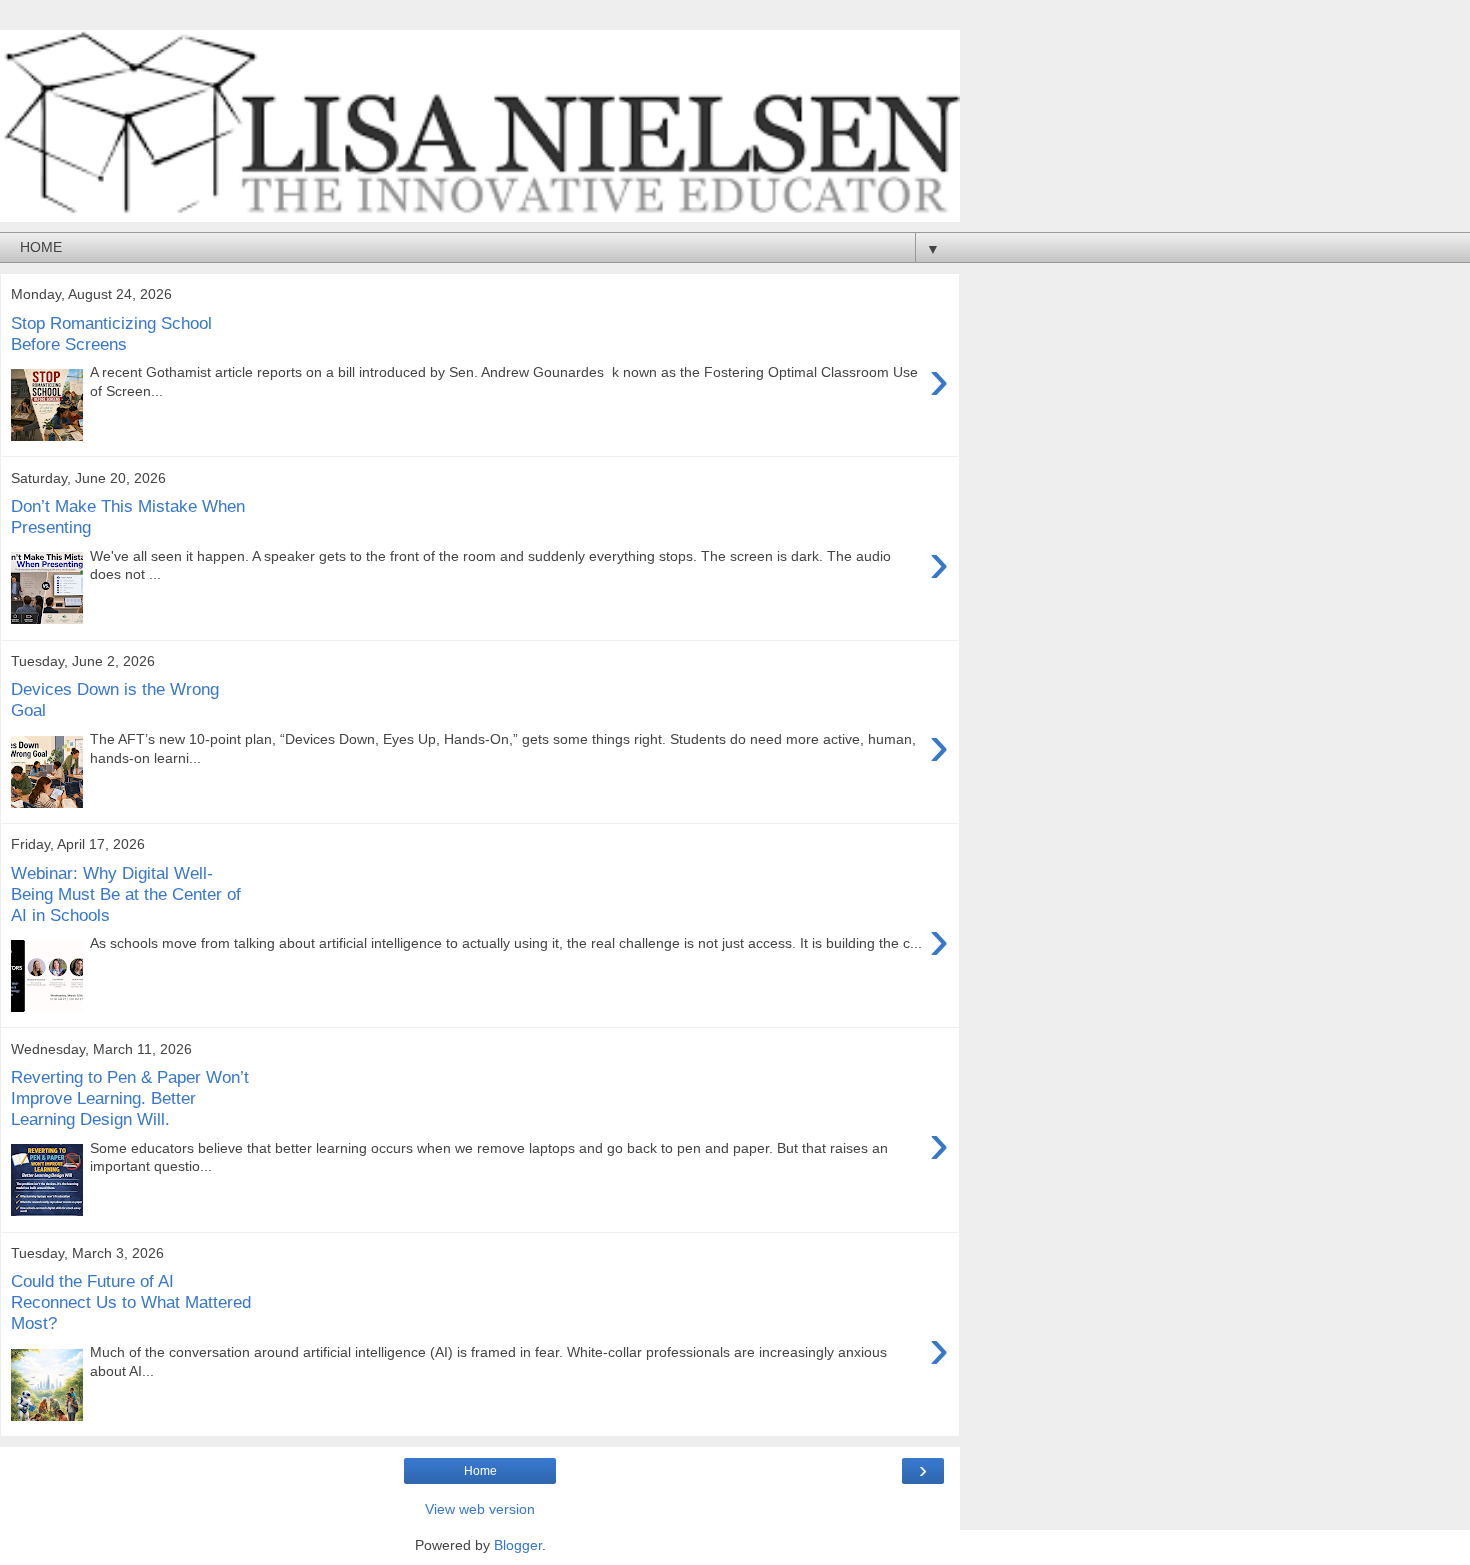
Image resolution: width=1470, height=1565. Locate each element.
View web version (480, 1509)
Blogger (518, 1545)
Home (480, 1471)
